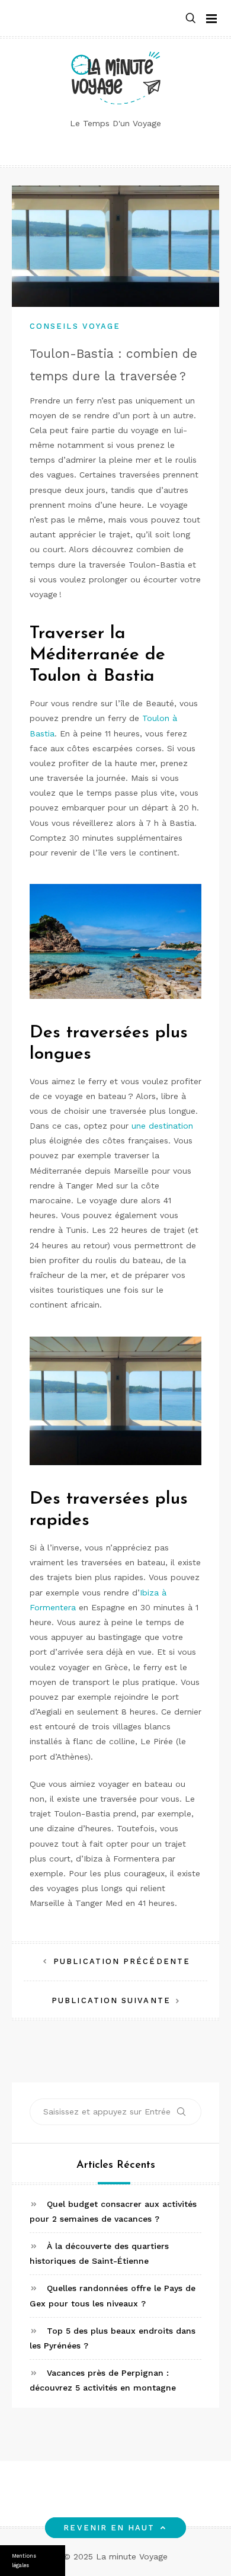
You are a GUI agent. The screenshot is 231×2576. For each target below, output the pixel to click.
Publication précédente (122, 1961)
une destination (162, 1126)
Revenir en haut (109, 2528)
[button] (191, 19)
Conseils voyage (75, 326)
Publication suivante (111, 2000)
